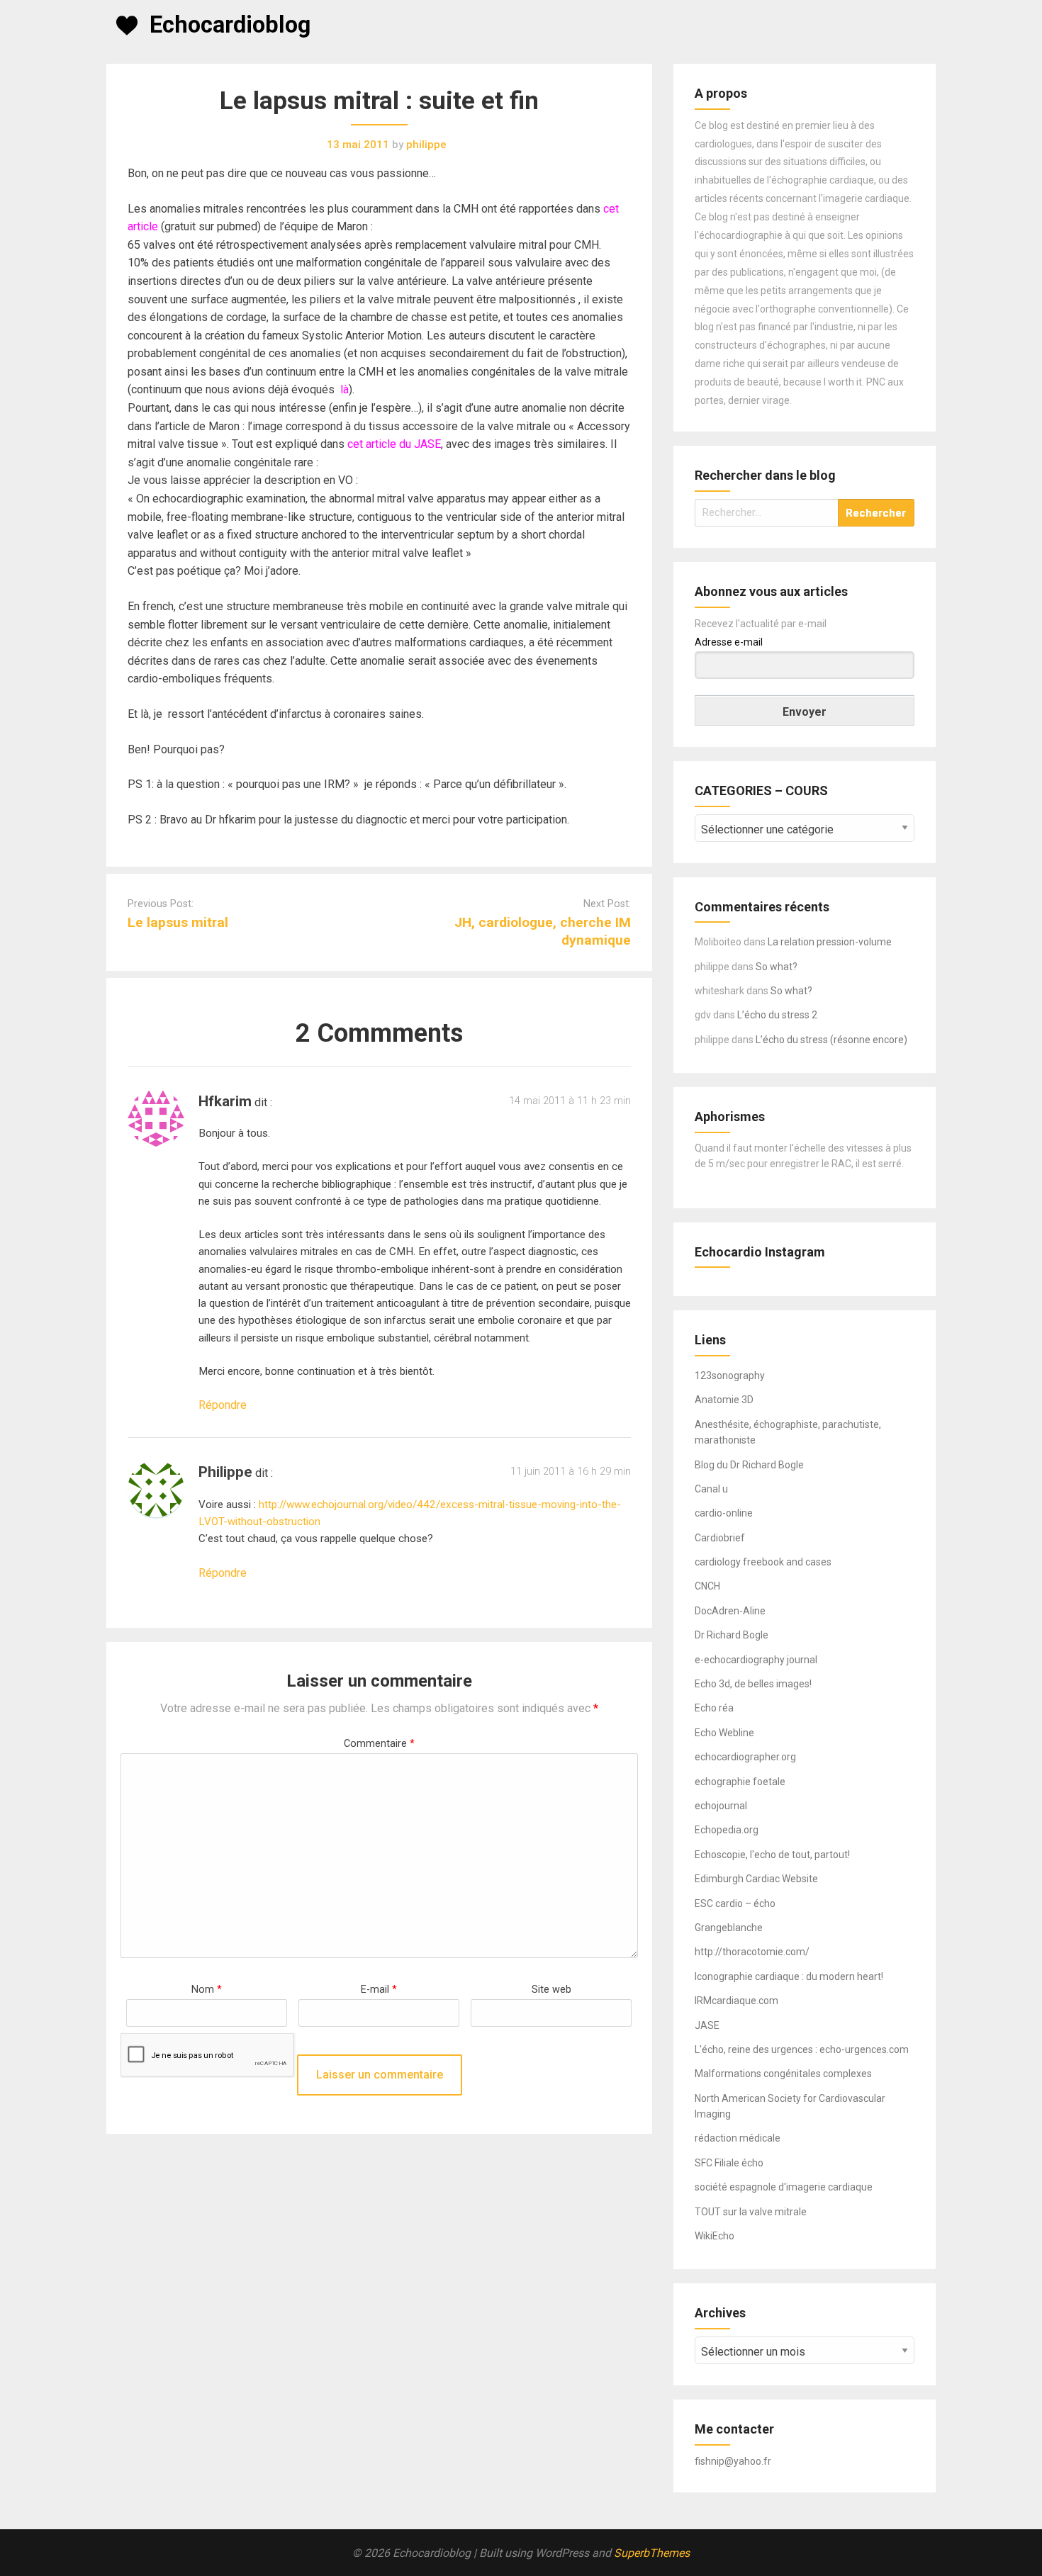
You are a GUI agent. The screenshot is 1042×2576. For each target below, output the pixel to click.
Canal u (711, 1489)
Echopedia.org (727, 1830)
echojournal (721, 1806)
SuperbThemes (652, 2553)
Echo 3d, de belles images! (753, 1684)
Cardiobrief (720, 1538)
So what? (777, 967)
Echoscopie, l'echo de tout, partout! (772, 1855)
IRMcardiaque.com (736, 2001)
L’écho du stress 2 (777, 1015)
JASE (707, 2025)
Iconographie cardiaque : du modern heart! (789, 1976)
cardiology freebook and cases (763, 1562)
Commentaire (379, 1744)
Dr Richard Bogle (732, 1635)
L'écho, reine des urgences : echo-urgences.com (802, 2049)
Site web (551, 1990)
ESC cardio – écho (735, 1903)
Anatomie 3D (724, 1400)
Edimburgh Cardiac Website (756, 1879)
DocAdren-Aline (730, 1611)
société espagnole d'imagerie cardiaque (784, 2187)
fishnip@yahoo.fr (733, 2461)
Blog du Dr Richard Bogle (749, 1465)
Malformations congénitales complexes (783, 2074)
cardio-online (724, 1513)
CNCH (707, 1586)
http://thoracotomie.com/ (752, 1952)
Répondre (223, 1405)
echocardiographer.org (745, 1757)
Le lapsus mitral (178, 922)
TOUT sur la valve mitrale (751, 2212)
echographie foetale (740, 1782)
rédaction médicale (738, 2138)
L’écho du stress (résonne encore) (831, 1040)
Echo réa (714, 1708)
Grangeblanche (729, 1928)
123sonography (730, 1376)
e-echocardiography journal (756, 1660)
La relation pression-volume (830, 942)
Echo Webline (724, 1733)
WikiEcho (715, 2236)
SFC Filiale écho (729, 2163)
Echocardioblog (230, 25)
